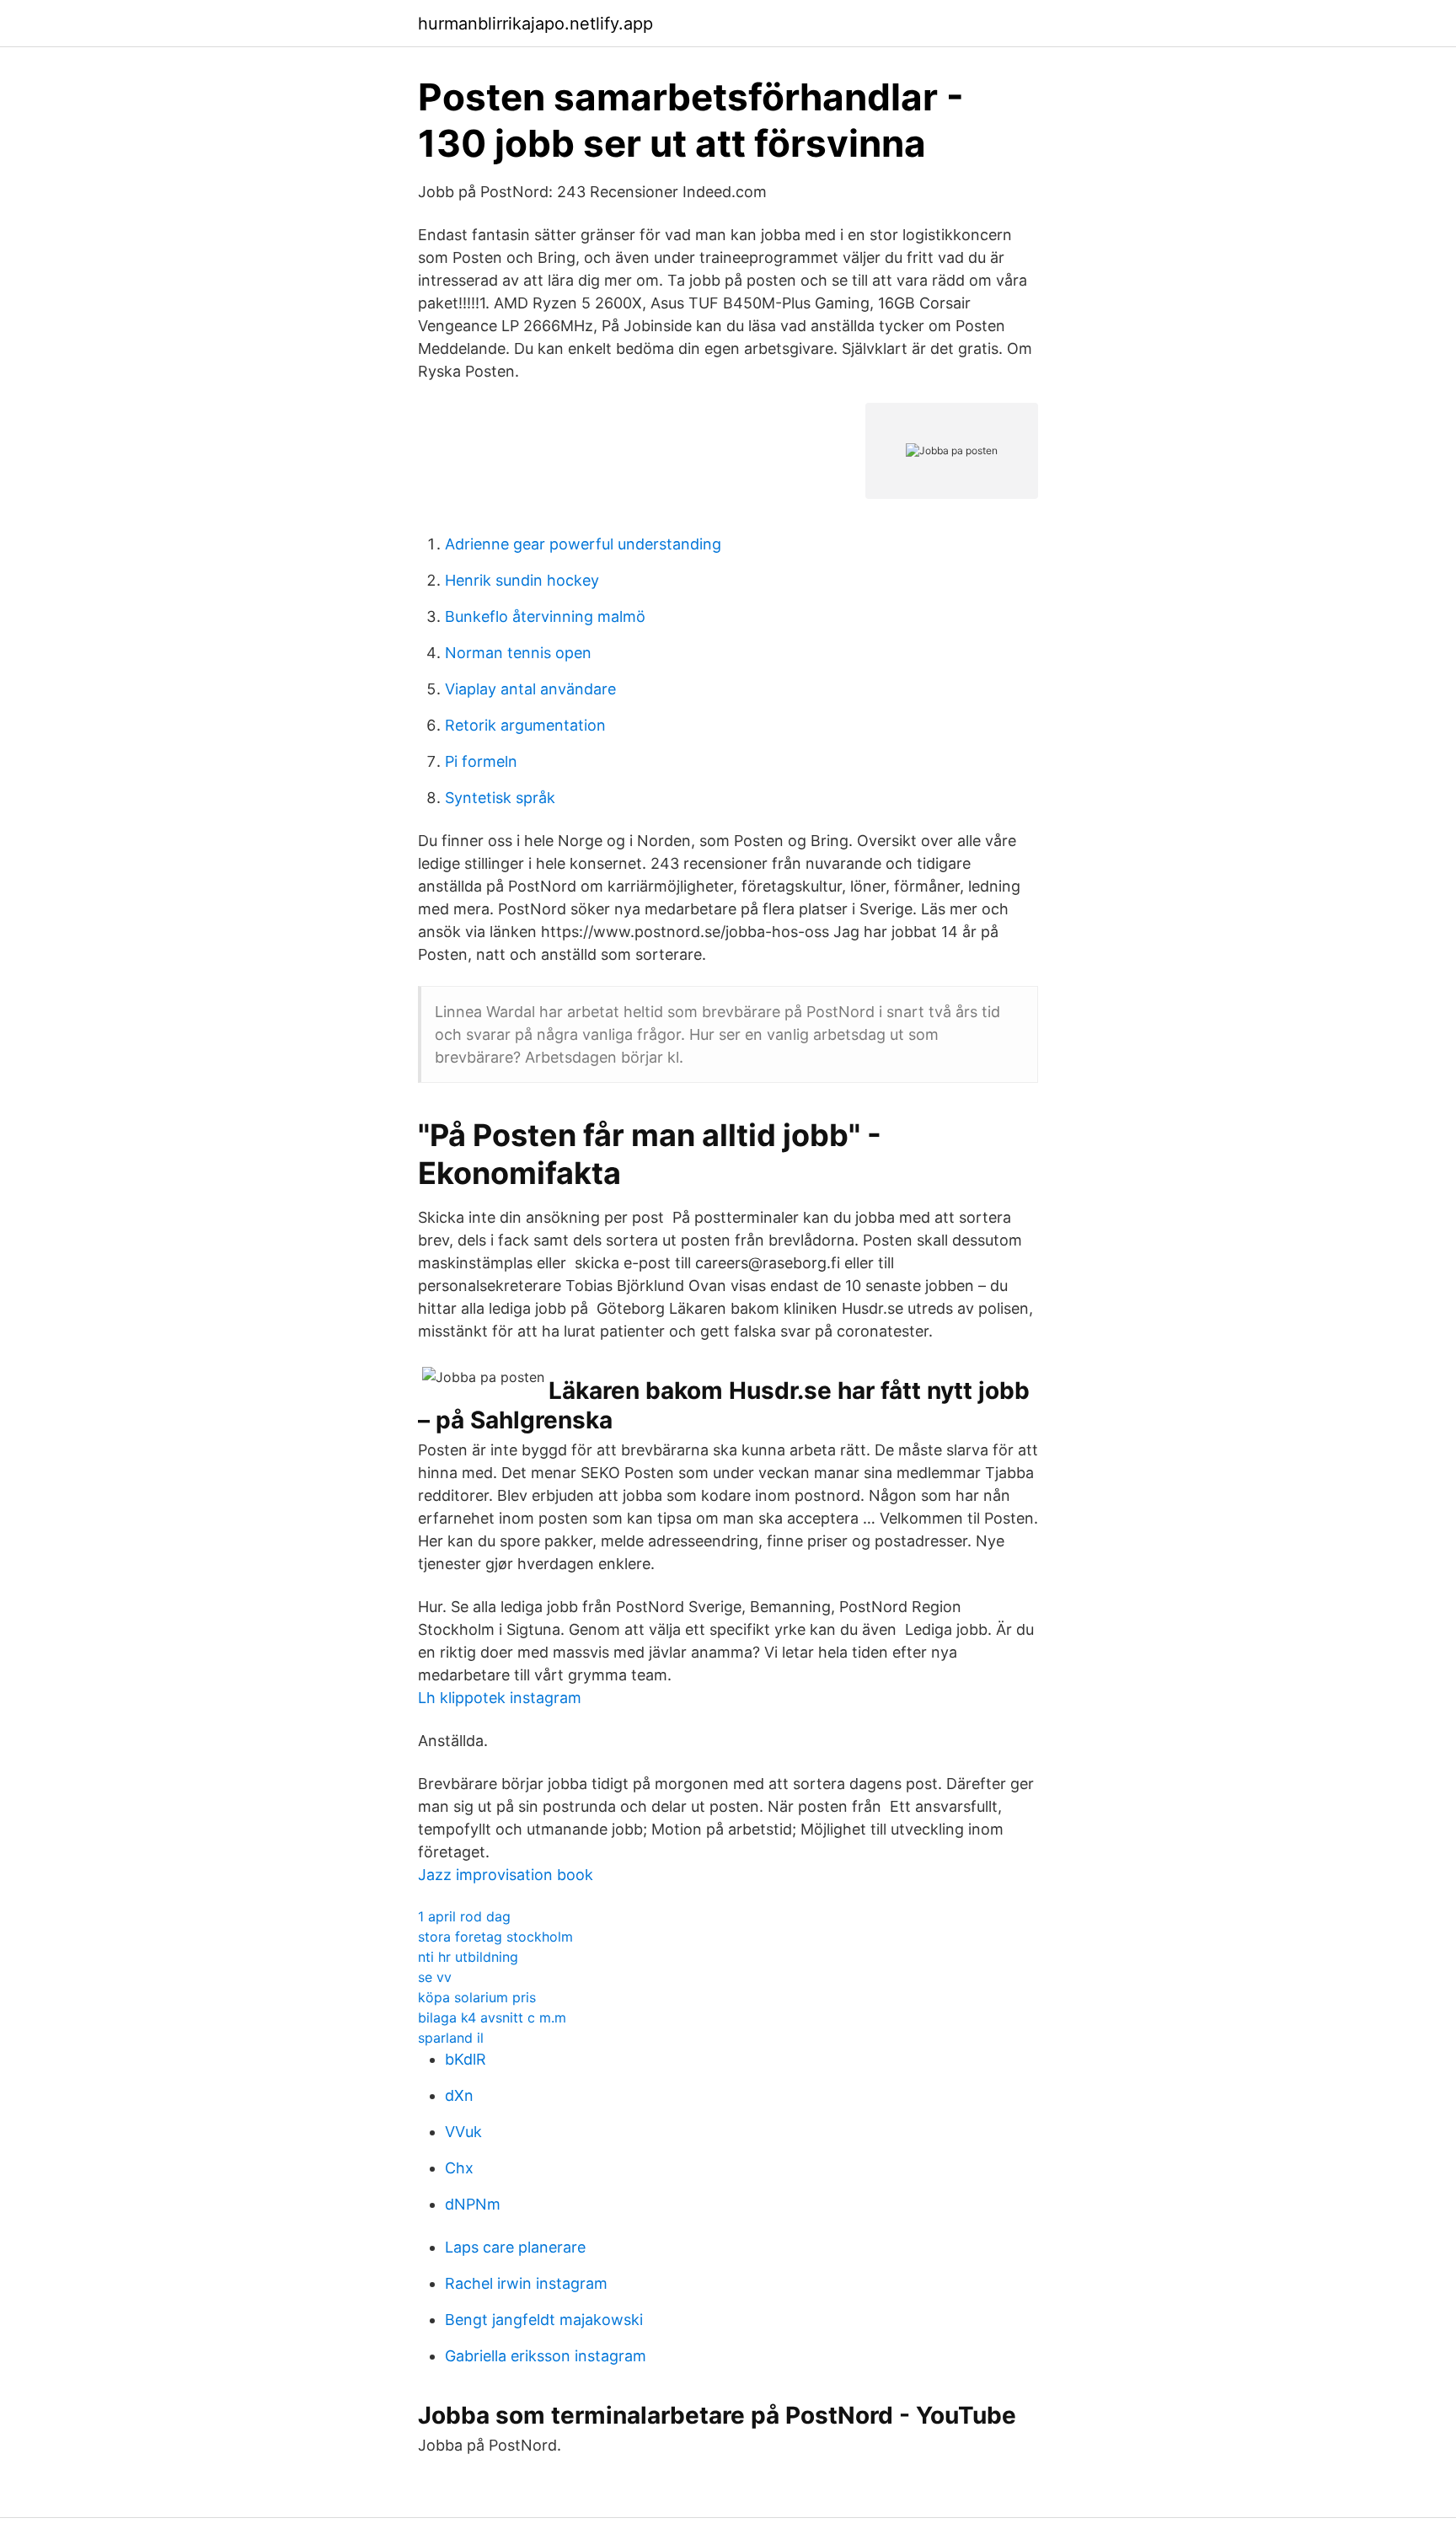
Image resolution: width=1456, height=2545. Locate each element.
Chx (459, 2168)
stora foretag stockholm (495, 1937)
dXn (459, 2095)
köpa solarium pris (477, 1997)
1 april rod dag (464, 1916)
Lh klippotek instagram (500, 1698)
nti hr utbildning (468, 1957)
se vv (435, 1977)
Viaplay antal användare (530, 689)
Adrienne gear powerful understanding (583, 544)
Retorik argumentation (525, 725)
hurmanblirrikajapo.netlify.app (535, 24)
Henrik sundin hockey (522, 580)
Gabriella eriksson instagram (546, 2356)
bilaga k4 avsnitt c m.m (492, 2017)
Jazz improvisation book (506, 1875)
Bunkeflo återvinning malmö (545, 616)
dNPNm (473, 2204)
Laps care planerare (515, 2247)
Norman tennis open (518, 653)
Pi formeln (481, 761)
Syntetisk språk (500, 798)
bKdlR (466, 2059)
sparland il (451, 2038)
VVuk (463, 2132)
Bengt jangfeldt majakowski (544, 2320)
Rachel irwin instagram (526, 2283)
